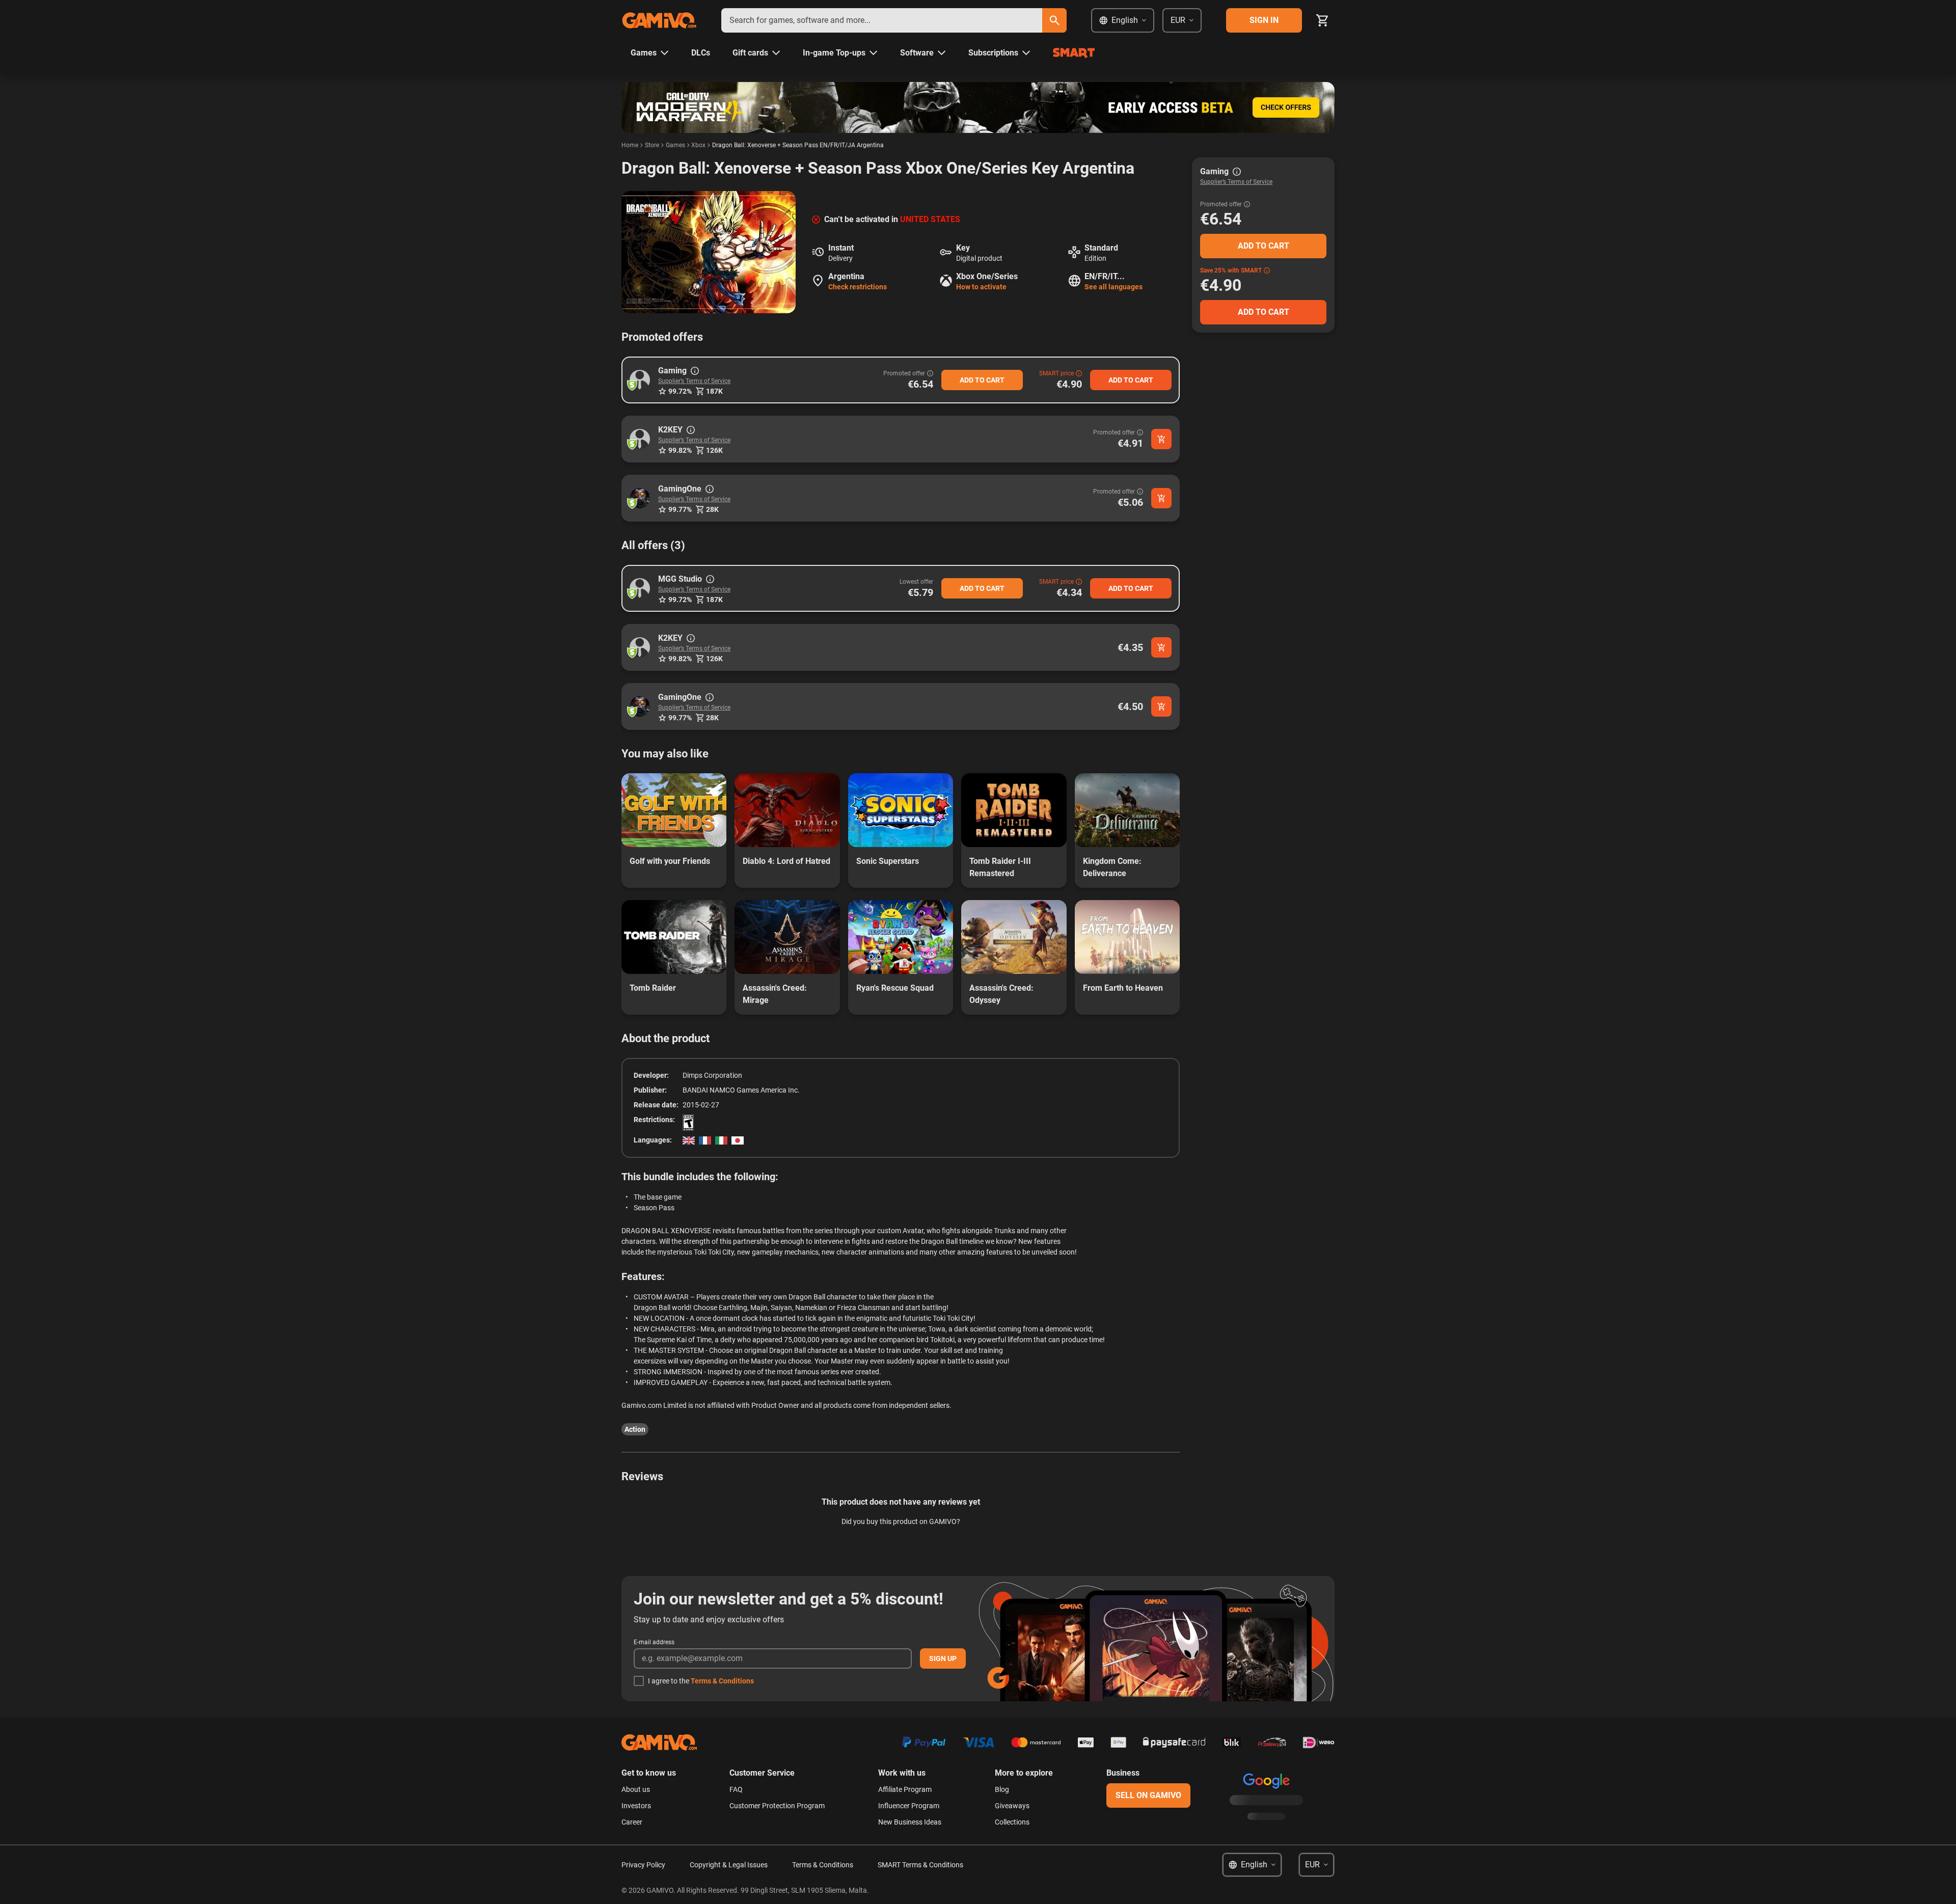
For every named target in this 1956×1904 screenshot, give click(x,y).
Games (675, 145)
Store (652, 145)
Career (632, 1822)
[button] (640, 380)
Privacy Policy (643, 1865)
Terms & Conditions (722, 1681)
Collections (1012, 1822)
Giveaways (1012, 1806)
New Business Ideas (910, 1822)
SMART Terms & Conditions (920, 1865)
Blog (1002, 1789)
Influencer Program (909, 1806)
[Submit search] (1054, 20)
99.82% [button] (680, 450)
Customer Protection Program (777, 1806)
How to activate (981, 287)
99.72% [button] (680, 391)
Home (630, 145)
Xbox (698, 145)
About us (636, 1789)
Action (635, 1429)
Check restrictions (858, 287)
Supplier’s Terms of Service (694, 381)
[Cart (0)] (1322, 20)
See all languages (1113, 287)
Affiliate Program (905, 1789)
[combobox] (882, 20)
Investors (636, 1806)
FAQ (736, 1789)
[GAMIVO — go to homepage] (659, 20)
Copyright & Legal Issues (729, 1865)
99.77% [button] (680, 509)
